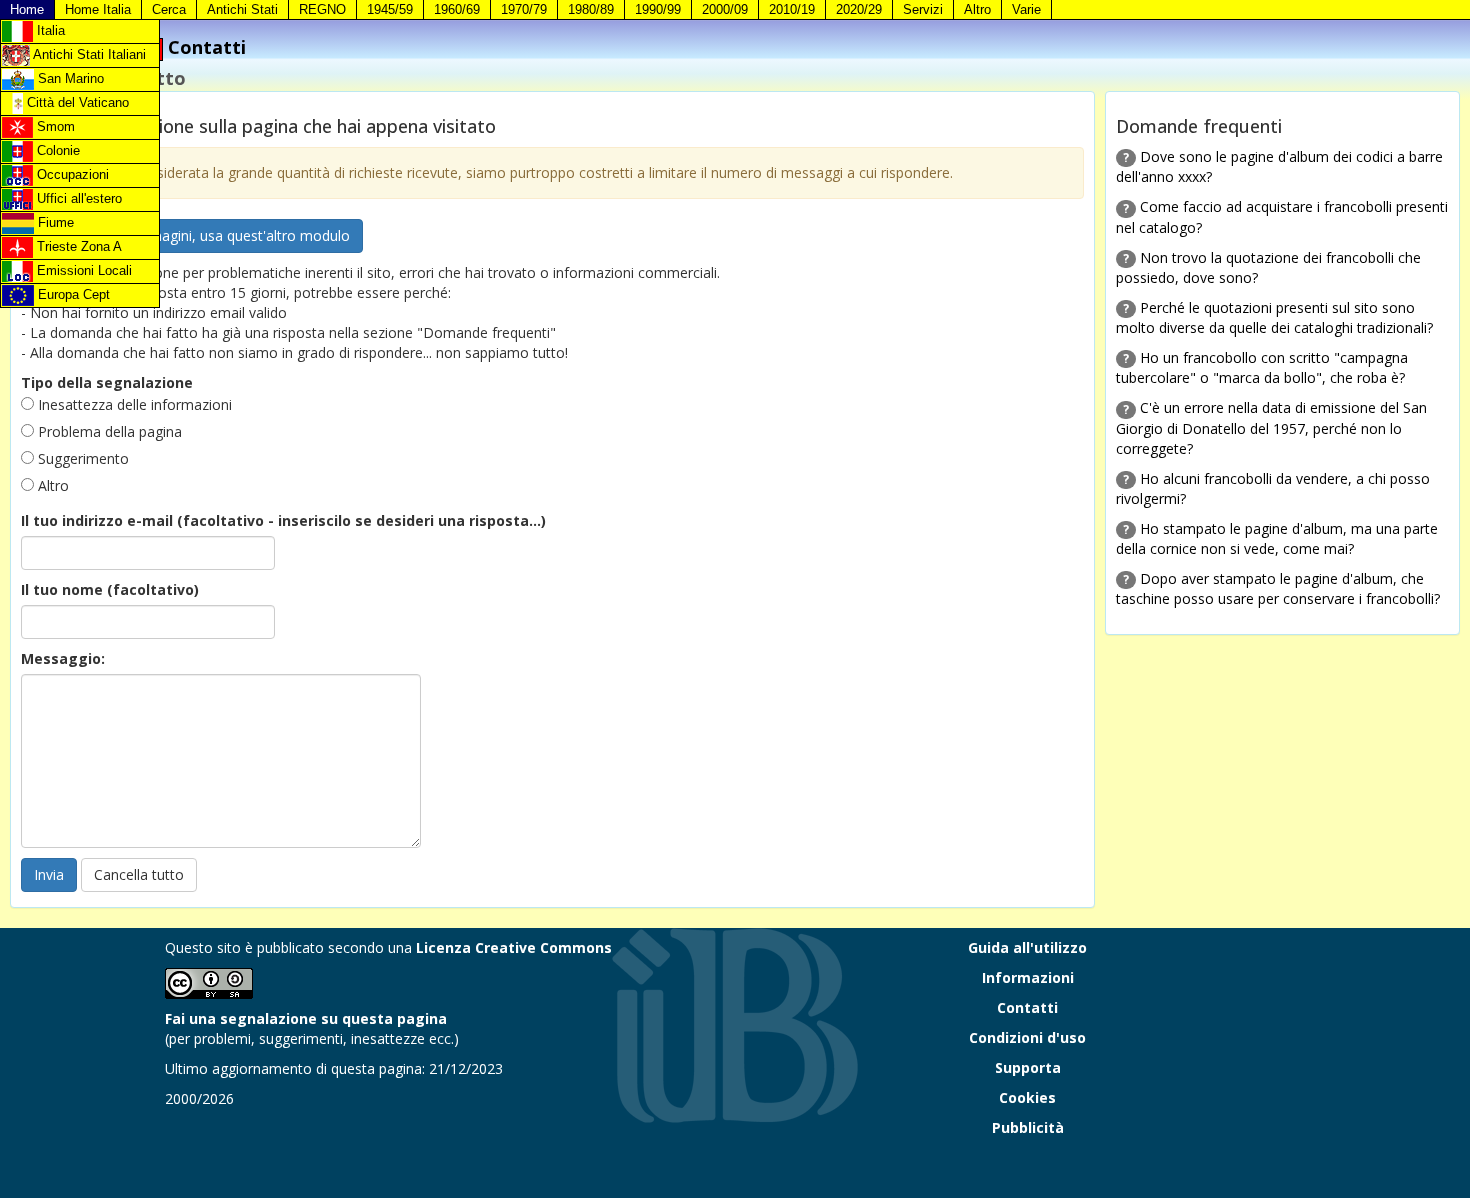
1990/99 (658, 9)
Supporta (1028, 1067)
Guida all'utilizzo (1027, 947)
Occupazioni (71, 174)
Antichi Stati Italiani (88, 54)
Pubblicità (1028, 1127)
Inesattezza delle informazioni (133, 404)
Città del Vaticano (76, 102)
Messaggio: (63, 658)
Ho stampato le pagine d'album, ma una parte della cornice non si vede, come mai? (1277, 538)
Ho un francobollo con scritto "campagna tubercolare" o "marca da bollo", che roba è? (1262, 367)
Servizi (923, 9)
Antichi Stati (242, 9)
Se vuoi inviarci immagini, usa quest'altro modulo (192, 235)
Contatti (1027, 1007)
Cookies (1027, 1097)
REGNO (322, 9)
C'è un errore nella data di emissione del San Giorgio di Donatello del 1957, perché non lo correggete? (1271, 427)
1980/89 (591, 9)
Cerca (169, 9)
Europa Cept (72, 294)
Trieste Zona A (77, 246)
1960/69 (457, 9)
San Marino (69, 78)
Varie (1026, 9)
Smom (54, 126)
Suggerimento (81, 458)
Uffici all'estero (77, 198)
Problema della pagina (108, 431)
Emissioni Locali (82, 270)
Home (27, 9)
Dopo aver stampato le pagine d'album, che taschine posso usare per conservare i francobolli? (1278, 588)
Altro (977, 9)
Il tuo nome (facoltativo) (110, 589)
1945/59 (390, 9)
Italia (49, 30)
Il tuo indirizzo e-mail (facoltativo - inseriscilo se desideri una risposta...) (283, 520)
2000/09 (725, 9)
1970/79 (524, 9)
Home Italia (98, 9)
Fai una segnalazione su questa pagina (306, 1018)
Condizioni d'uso (1027, 1037)
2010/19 (792, 9)
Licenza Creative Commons (514, 947)
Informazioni (1028, 977)
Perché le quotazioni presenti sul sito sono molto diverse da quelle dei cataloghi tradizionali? (1274, 317)
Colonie (56, 150)
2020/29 (859, 9)
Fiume (54, 222)
